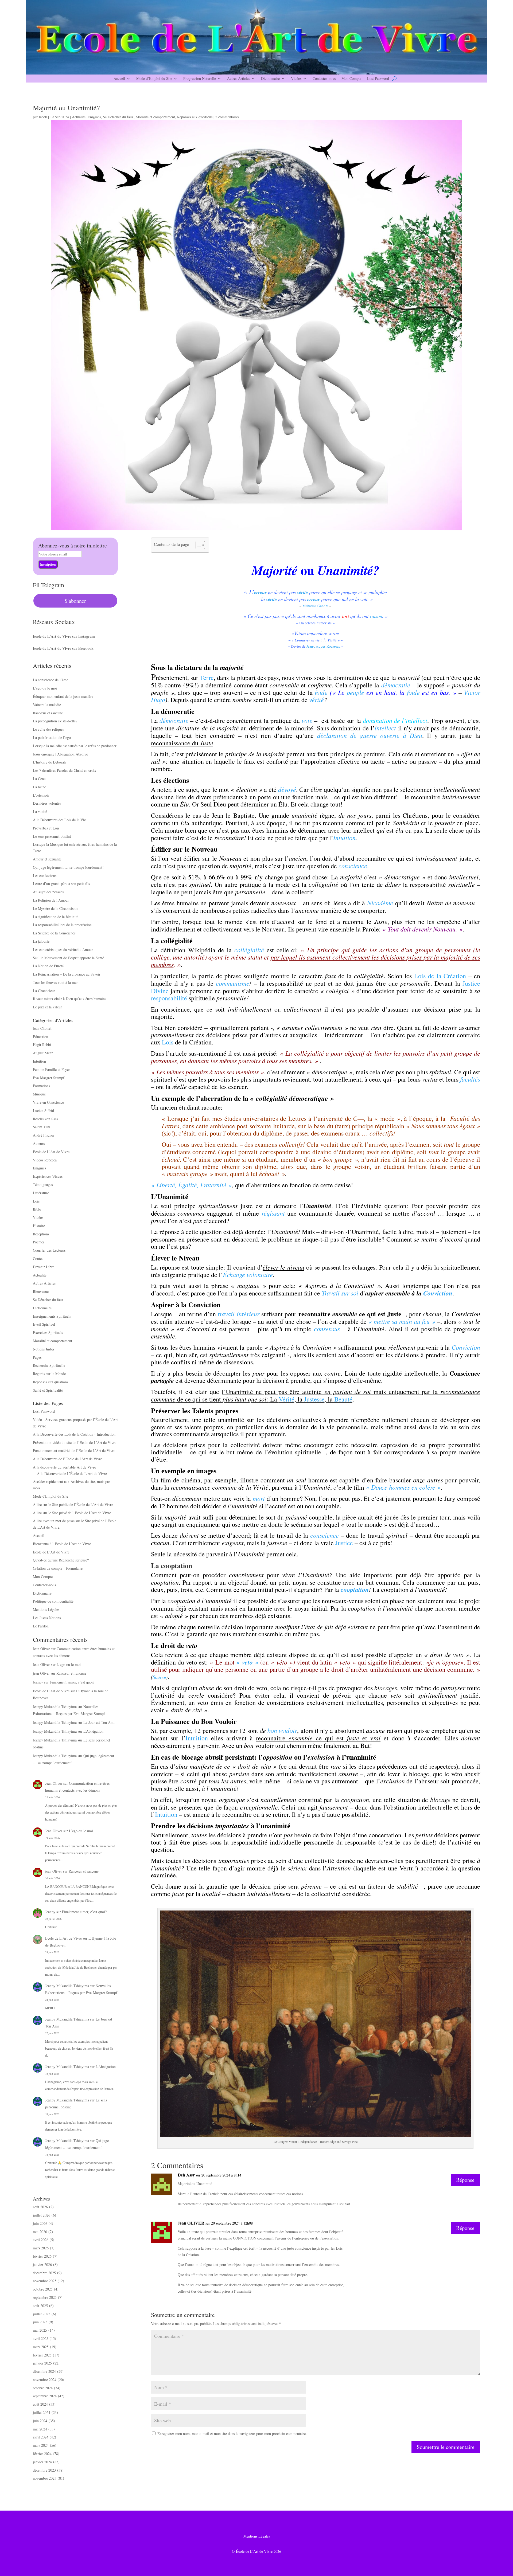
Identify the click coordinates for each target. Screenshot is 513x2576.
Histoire (39, 1226)
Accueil (119, 79)
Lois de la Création (440, 976)
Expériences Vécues (48, 1176)
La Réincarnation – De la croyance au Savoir (67, 974)
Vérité (287, 1399)
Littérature (41, 1193)
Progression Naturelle (200, 79)
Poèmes (39, 1242)
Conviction (438, 1293)
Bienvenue (41, 1291)
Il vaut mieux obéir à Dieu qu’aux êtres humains (69, 999)
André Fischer (44, 1135)
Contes (38, 1258)
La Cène (39, 779)
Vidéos (296, 79)
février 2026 (42, 2256)
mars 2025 (41, 2347)
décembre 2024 (44, 2371)
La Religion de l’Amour (51, 900)
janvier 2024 (42, 2462)
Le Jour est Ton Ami (99, 1722)
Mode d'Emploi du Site (50, 1496)
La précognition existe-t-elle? (55, 721)
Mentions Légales (46, 1609)
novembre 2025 (45, 2281)
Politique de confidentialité (53, 1601)
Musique (39, 1094)
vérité (316, 699)
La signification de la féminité (56, 917)
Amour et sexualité (47, 859)
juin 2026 (40, 2223)
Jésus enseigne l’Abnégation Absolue (60, 754)
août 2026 (40, 2207)
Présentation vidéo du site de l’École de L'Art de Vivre (75, 1442)
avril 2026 (41, 2240)
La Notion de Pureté (48, 966)
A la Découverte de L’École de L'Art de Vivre (72, 1473)
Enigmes (94, 117)
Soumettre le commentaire (446, 2447)
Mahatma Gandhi (315, 606)
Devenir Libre (44, 1267)
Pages (37, 1357)
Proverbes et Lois (46, 828)
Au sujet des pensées (48, 892)
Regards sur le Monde (49, 1374)
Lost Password (378, 79)
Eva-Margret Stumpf (49, 1078)
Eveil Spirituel (44, 1324)
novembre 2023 (45, 2478)
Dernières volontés (47, 803)
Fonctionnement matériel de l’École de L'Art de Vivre (74, 1451)
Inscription (48, 564)
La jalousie (41, 941)
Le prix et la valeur (47, 1007)
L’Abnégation (93, 1731)
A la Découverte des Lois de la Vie (59, 820)
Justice (344, 1543)
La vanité (40, 811)
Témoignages (43, 1185)
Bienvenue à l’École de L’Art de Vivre (62, 1544)
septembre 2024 (45, 2396)
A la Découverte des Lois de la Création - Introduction (74, 1434)
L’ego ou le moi (45, 688)
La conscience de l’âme (50, 680)
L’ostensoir (41, 795)
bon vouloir (282, 1730)
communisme (233, 983)
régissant (273, 1213)
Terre (207, 678)
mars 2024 (41, 2445)
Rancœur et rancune (48, 713)
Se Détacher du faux (118, 117)
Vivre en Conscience (48, 1102)
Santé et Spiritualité (48, 1390)
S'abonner (75, 601)
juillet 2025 (42, 2314)
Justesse (314, 1399)
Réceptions (41, 1234)
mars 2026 (41, 2248)
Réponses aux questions (195, 117)
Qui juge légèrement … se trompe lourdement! (68, 867)
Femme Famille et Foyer (51, 1069)
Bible (37, 1209)
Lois (36, 1201)
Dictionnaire (270, 79)
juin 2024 (40, 2421)
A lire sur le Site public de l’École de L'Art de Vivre (73, 1504)
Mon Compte (351, 79)
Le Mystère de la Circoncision (56, 908)
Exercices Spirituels (48, 1332)
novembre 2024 (45, 2380)
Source (159, 1677)
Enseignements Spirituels (52, 1316)
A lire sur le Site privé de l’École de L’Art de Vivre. (72, 1513)
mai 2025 (40, 2330)
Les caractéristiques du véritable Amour (63, 950)
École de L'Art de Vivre (51, 1552)
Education (40, 1037)
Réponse (465, 2180)
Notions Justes (44, 1349)
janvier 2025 (42, 2363)
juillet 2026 (42, 2215)
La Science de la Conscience (54, 933)
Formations (41, 1086)
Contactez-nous (324, 79)
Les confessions (45, 876)
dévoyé (287, 789)
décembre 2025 (44, 2273)
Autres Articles (238, 79)
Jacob (43, 117)
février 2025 (42, 2355)
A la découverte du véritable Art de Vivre (64, 1467)
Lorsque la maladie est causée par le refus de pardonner (75, 746)
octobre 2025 (43, 2289)
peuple (355, 692)
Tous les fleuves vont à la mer (55, 982)
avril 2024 (41, 2437)
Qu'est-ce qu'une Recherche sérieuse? (61, 1560)
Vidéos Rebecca (45, 1160)
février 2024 (42, 2454)
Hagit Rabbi (42, 1045)
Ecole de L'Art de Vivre (51, 1152)
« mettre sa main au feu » (402, 1321)
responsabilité (169, 998)
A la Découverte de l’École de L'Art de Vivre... (69, 1459)
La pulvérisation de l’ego (52, 737)
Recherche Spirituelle (49, 1365)
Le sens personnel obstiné (52, 836)
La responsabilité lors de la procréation (62, 925)
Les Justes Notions (47, 1618)
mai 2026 (40, 2232)
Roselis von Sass (45, 1119)
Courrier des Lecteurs (49, 1250)
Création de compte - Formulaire (58, 1568)
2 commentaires (227, 117)
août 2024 (40, 2404)
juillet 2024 (42, 2412)
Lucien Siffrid (43, 1111)
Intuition (39, 1061)
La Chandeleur (44, 991)
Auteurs (39, 1143)
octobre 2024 (43, 2388)
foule (413, 692)
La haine (39, 787)
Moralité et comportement (155, 117)
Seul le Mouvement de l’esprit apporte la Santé (68, 958)
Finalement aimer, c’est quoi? (72, 1682)
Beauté (343, 1399)
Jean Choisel (42, 1028)
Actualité (79, 117)
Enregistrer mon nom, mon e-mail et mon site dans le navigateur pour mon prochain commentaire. (232, 2434)
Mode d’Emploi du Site (154, 79)
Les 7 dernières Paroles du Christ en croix (65, 770)
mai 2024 (40, 2429)
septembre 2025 (45, 2297)
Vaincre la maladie (47, 705)
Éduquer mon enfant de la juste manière (63, 696)
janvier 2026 (42, 2264)
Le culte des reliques (48, 729)
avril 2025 (41, 2338)
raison (376, 616)
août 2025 (40, 2306)
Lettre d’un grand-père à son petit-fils (61, 884)
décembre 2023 (44, 2470)
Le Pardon (41, 1626)
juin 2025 (40, 2322)
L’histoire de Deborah (49, 762)
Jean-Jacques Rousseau (323, 646)
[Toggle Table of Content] (198, 545)
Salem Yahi (42, 1127)
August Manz (43, 1053)
